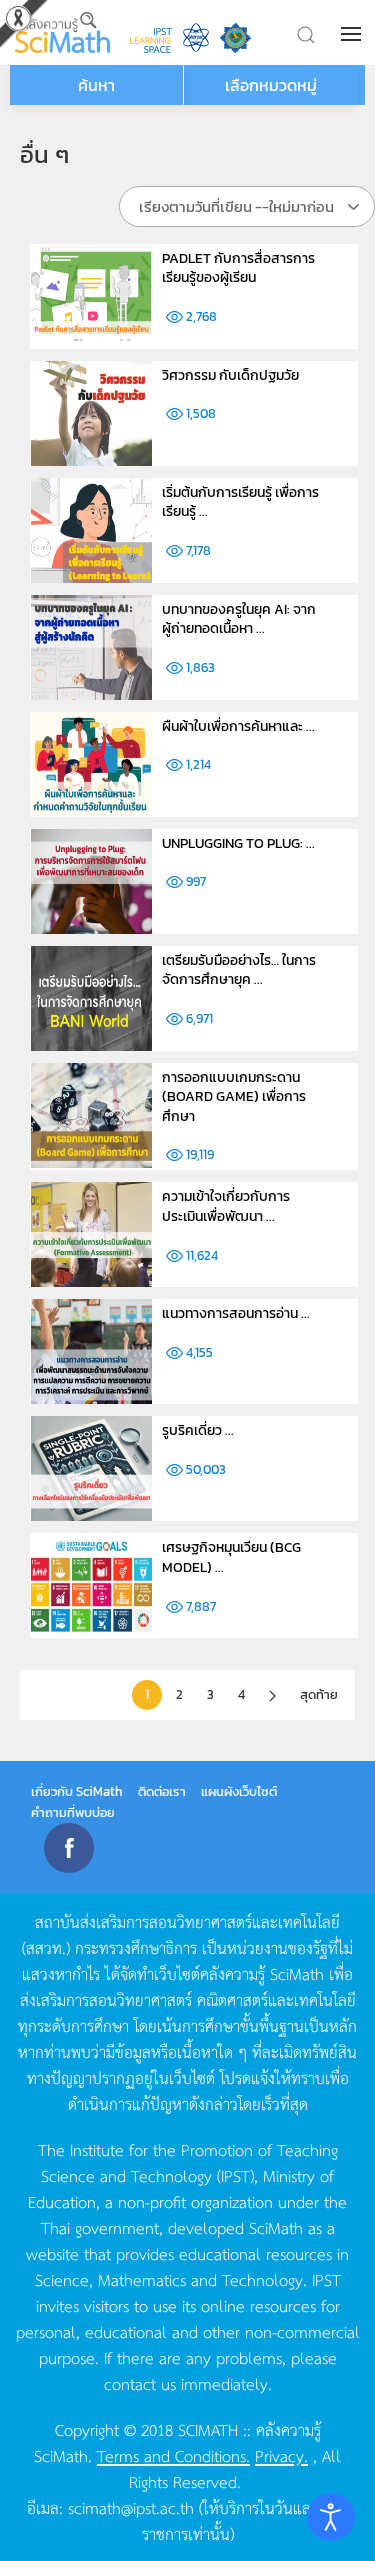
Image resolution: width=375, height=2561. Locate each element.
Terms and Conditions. (173, 2455)
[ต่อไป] (272, 1696)
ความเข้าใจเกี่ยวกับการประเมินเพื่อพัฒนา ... (226, 1206)
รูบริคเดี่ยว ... (198, 1430)
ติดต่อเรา (162, 1791)
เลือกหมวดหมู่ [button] (271, 85)
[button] (353, 34)
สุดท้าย (319, 1694)
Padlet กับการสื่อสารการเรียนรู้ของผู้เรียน (238, 268)
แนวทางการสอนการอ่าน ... (236, 1313)
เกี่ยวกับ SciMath (77, 1791)
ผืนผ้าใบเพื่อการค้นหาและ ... (238, 726)
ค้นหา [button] (96, 85)
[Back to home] (62, 32)
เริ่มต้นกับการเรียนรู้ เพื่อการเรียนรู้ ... (240, 502)
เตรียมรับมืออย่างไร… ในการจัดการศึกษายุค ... (239, 970)
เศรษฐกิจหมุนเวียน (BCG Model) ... (231, 1557)
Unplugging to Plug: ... (238, 843)
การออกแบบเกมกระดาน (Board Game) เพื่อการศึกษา (234, 1097)
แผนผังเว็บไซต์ (239, 1791)
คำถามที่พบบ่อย (73, 1812)
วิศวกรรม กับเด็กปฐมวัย (230, 375)
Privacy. (281, 2455)
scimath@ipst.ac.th (131, 2507)
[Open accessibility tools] (331, 2517)
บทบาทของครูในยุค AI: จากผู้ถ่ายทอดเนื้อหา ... (239, 619)
